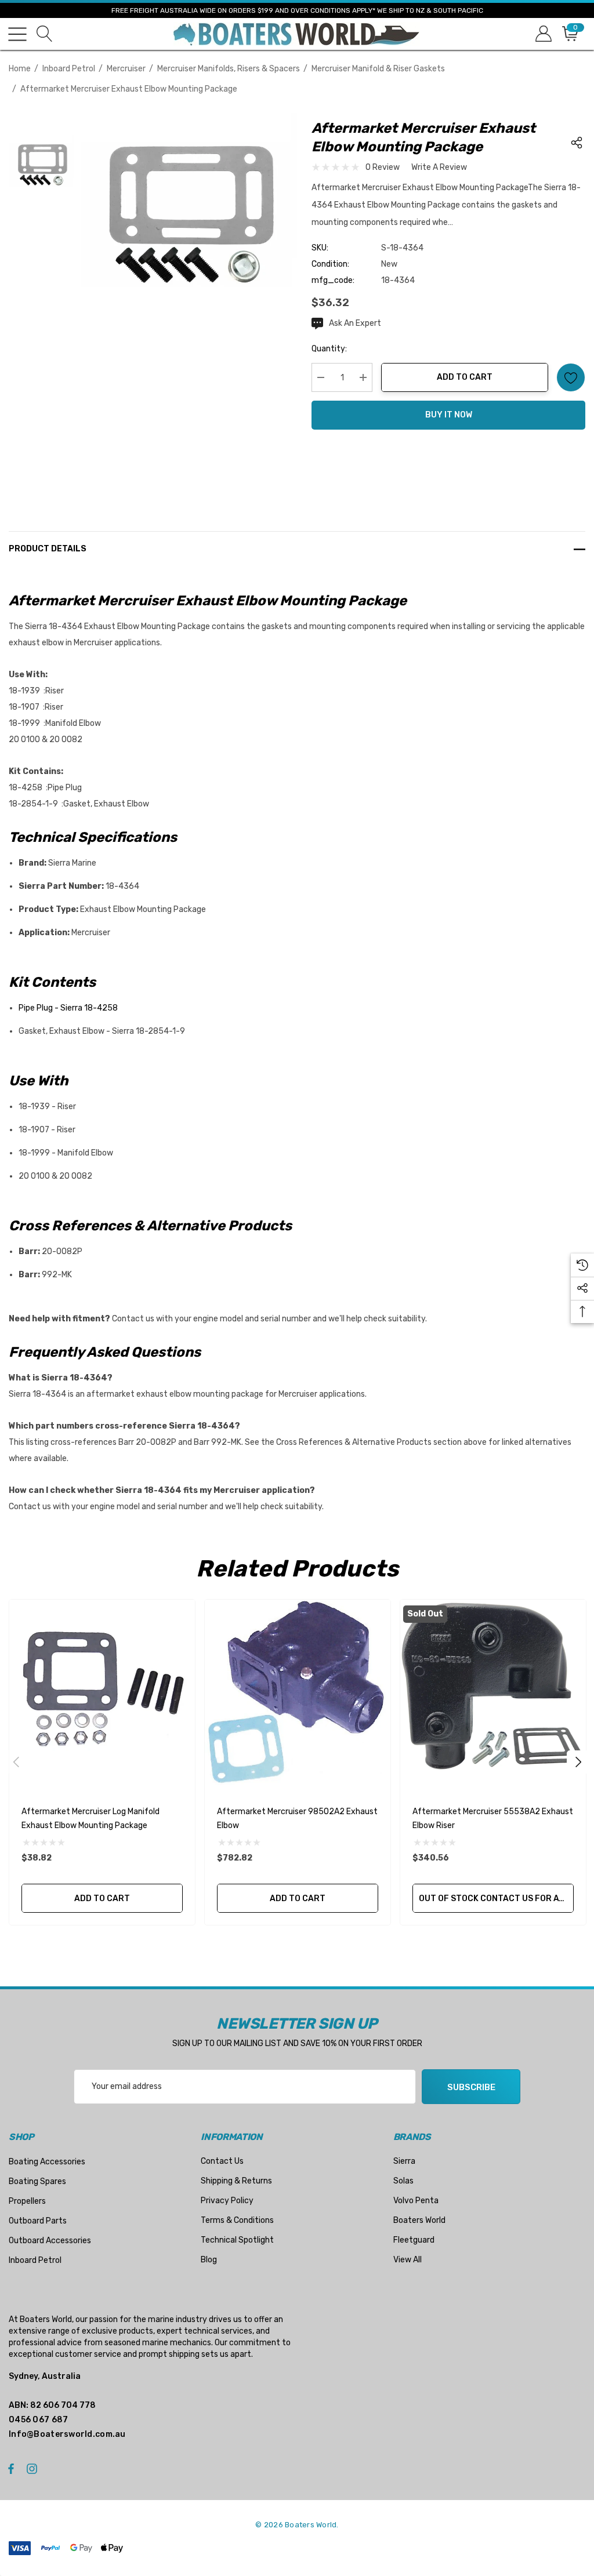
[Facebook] (11, 2468)
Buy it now (449, 415)
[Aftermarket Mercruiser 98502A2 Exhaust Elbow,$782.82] (298, 1692)
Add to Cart (465, 377)
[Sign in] (543, 34)
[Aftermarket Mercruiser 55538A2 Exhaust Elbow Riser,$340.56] (493, 1692)
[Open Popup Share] (577, 143)
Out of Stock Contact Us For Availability (496, 1899)
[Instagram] (34, 2468)
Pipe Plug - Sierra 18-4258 (68, 1008)
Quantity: (329, 349)
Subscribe (471, 2087)
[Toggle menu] (17, 34)
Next (578, 1762)
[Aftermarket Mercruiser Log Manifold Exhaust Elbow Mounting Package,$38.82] (102, 1692)
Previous (16, 1762)
